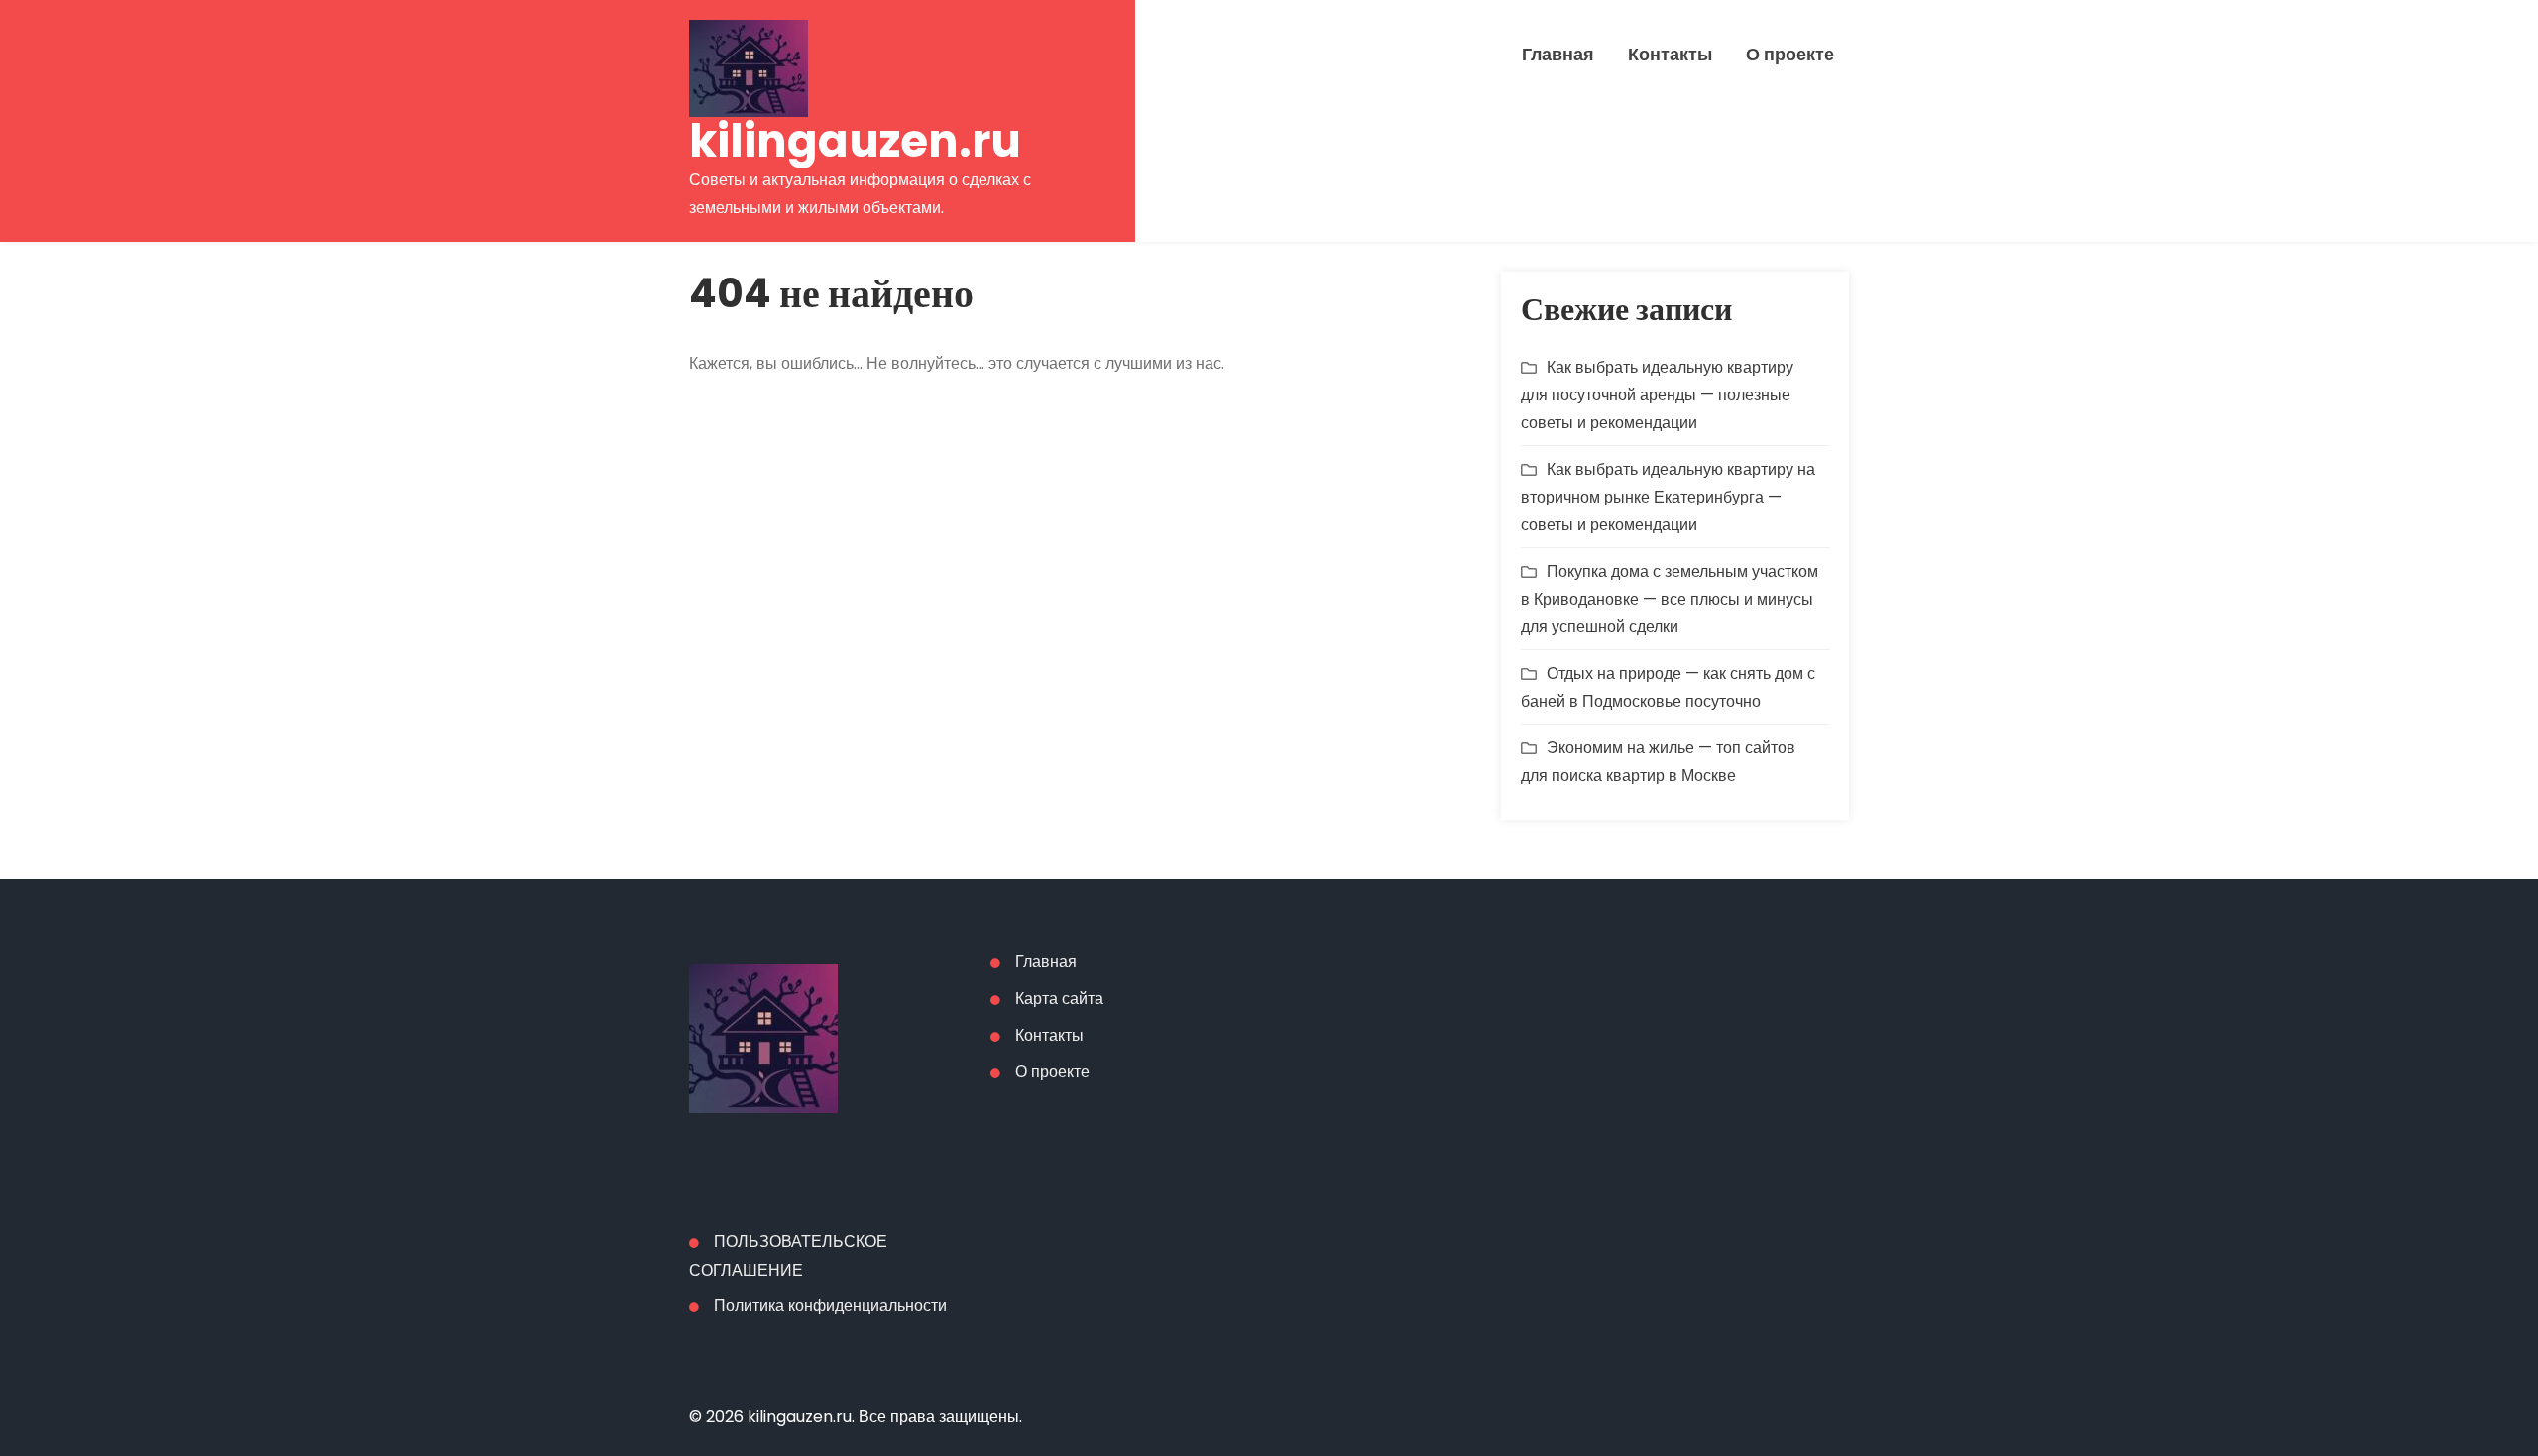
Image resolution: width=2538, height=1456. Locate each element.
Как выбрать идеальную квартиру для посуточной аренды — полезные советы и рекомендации (1657, 395)
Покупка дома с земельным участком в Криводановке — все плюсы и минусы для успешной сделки (1670, 599)
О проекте (1790, 55)
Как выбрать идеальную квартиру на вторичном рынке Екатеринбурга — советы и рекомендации (1668, 497)
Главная (1558, 55)
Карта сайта (1059, 999)
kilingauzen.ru (855, 141)
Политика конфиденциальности (830, 1306)
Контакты (1670, 55)
